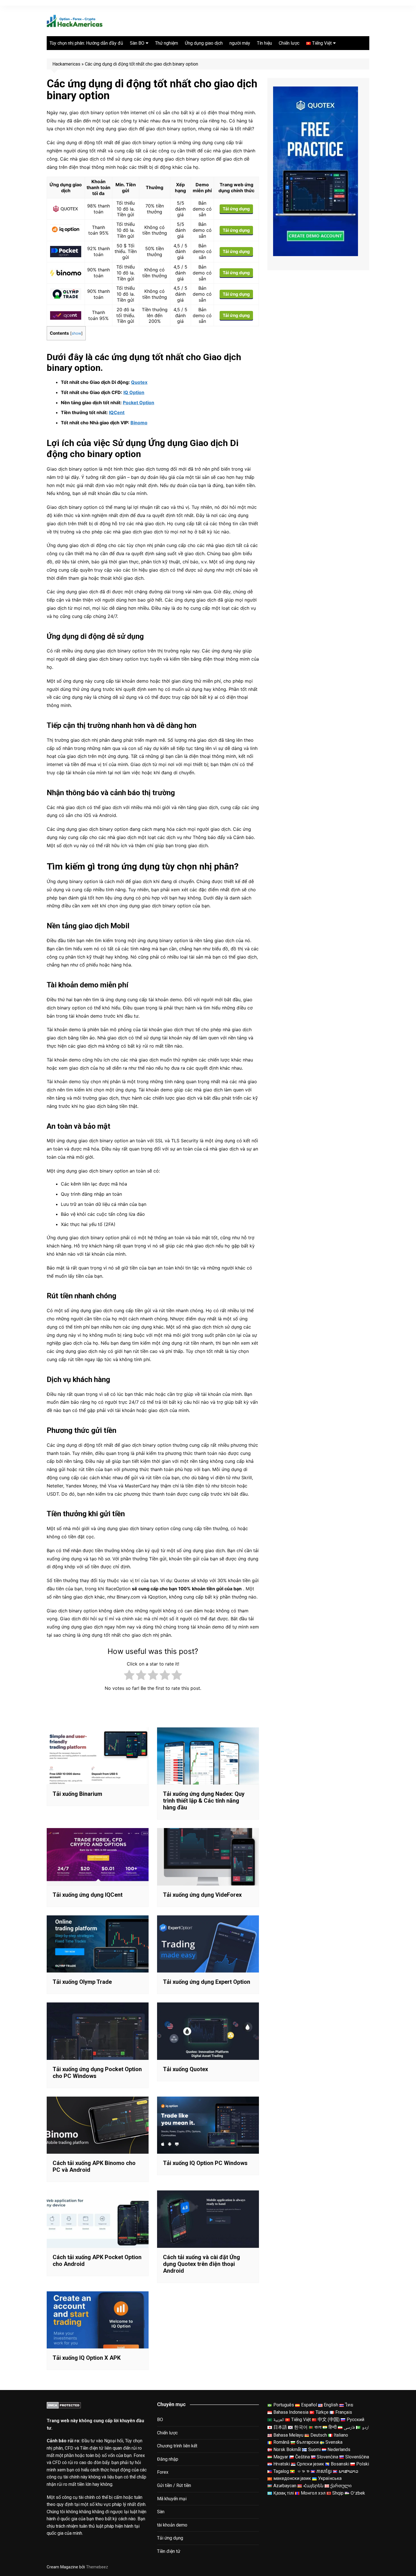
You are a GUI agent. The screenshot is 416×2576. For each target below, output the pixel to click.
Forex (163, 2472)
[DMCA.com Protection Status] (64, 2405)
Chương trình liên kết (177, 2446)
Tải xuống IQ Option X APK (87, 2358)
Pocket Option (139, 403)
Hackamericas (66, 64)
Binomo (139, 423)
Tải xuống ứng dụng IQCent (88, 1895)
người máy (240, 43)
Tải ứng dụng (236, 209)
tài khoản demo (172, 2525)
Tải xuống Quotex (186, 2069)
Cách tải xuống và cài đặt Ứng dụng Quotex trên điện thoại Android (201, 2264)
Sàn (161, 2512)
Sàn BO (137, 43)
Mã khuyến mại (172, 2499)
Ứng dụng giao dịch (204, 43)
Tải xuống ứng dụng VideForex (202, 1895)
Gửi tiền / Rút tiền (174, 2485)
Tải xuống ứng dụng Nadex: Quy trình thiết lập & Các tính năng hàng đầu (204, 1801)
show (76, 333)
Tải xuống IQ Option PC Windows (205, 2163)
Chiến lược (289, 43)
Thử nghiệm (167, 43)
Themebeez (97, 2567)
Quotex (139, 382)
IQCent (117, 412)
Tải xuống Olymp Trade (82, 1982)
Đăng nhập (168, 2459)
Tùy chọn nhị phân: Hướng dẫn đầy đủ (86, 43)
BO (160, 2420)
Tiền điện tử (169, 2551)
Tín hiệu (264, 43)
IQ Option (134, 392)
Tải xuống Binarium (77, 1794)
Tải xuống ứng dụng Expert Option (207, 1982)
